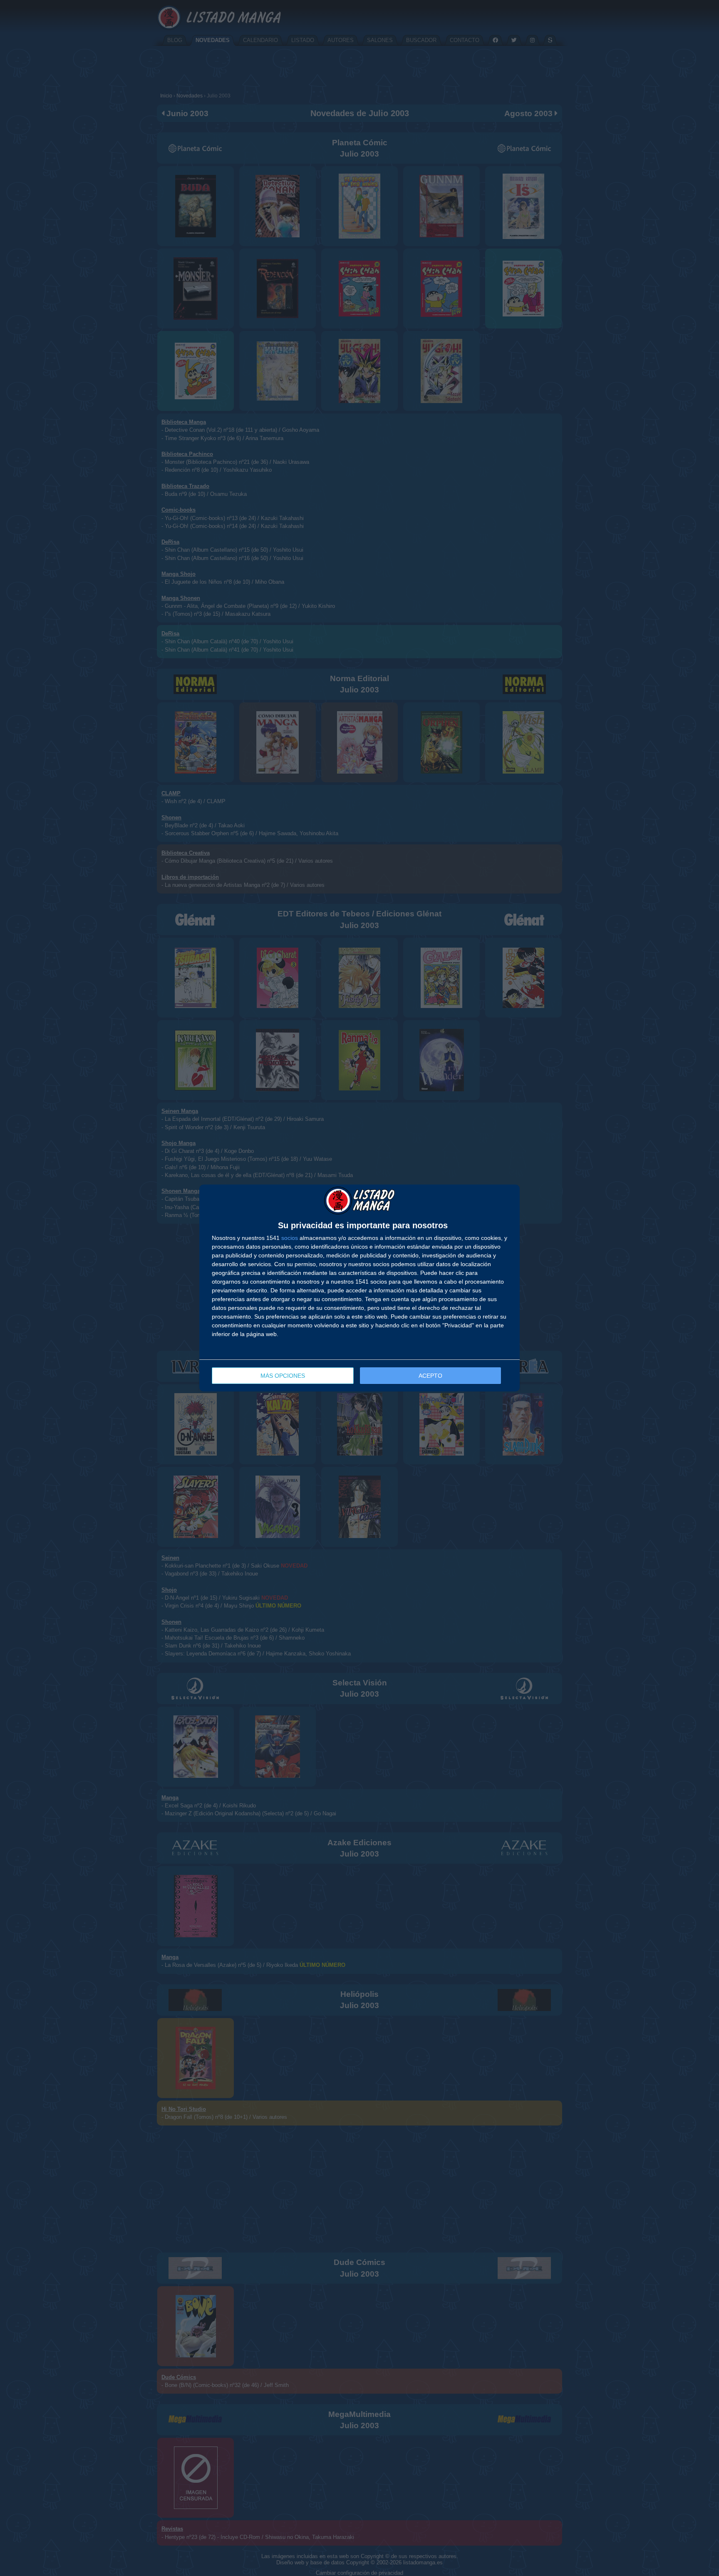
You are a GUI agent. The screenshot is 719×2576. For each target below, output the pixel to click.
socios (290, 1238)
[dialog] (359, 1288)
